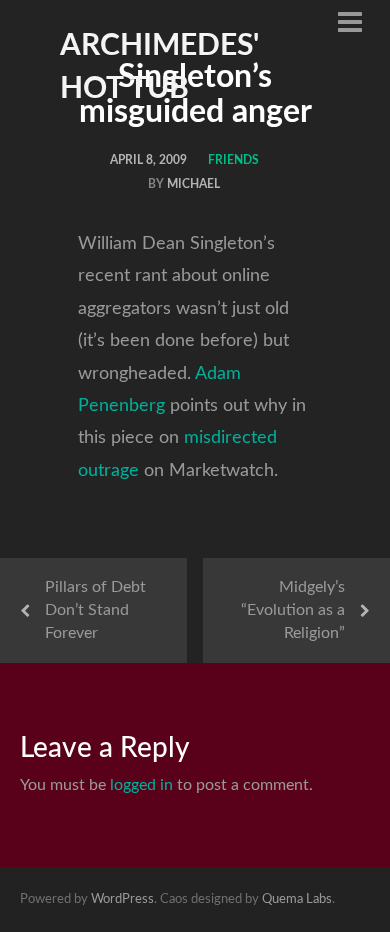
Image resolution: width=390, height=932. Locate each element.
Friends (233, 160)
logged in (141, 785)
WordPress (122, 899)
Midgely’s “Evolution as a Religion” (293, 610)
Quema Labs (297, 899)
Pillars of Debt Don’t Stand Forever (95, 610)
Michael (193, 184)
